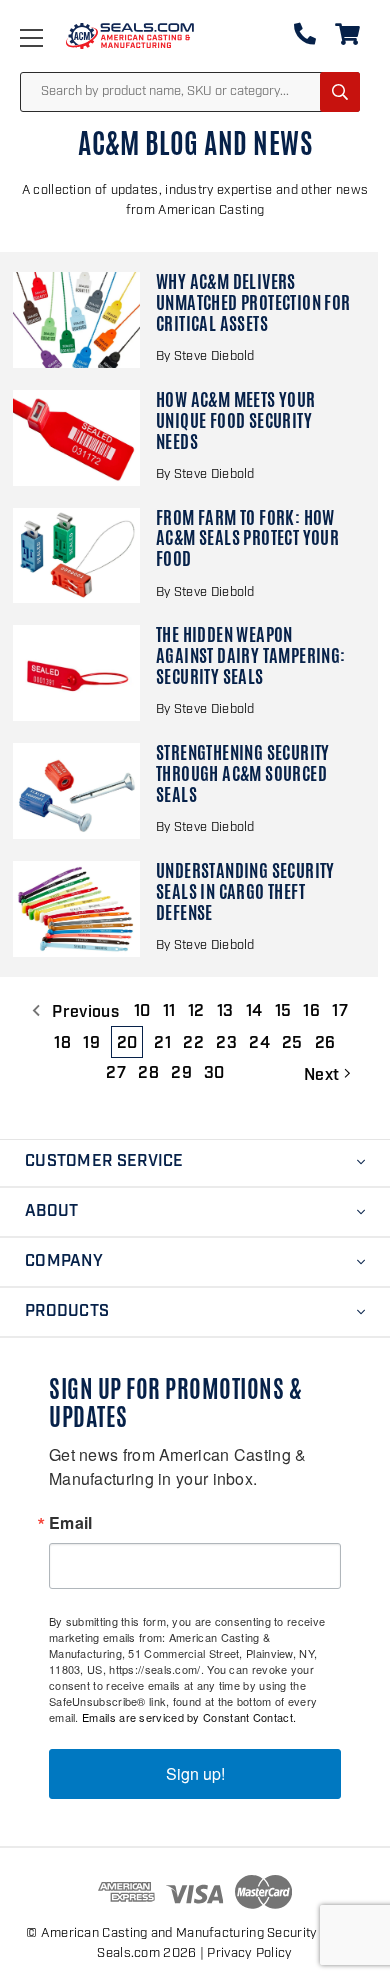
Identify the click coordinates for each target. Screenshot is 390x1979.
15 (283, 1012)
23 (226, 1044)
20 (127, 1044)
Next (324, 1075)
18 (62, 1044)
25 (292, 1044)
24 (259, 1044)
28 (148, 1074)
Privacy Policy (249, 1953)
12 (196, 1012)
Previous (83, 1012)
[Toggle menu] (51, 37)
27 (116, 1074)
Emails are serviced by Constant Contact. (189, 1717)
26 (325, 1044)
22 (193, 1044)
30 (214, 1074)
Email (71, 1523)
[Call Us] (305, 38)
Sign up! (195, 1773)
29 (181, 1074)
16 (311, 1012)
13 (225, 1012)
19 (91, 1044)
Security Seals (310, 1933)
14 (254, 1012)
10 (142, 1012)
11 (169, 1012)
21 (162, 1044)
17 (340, 1012)
